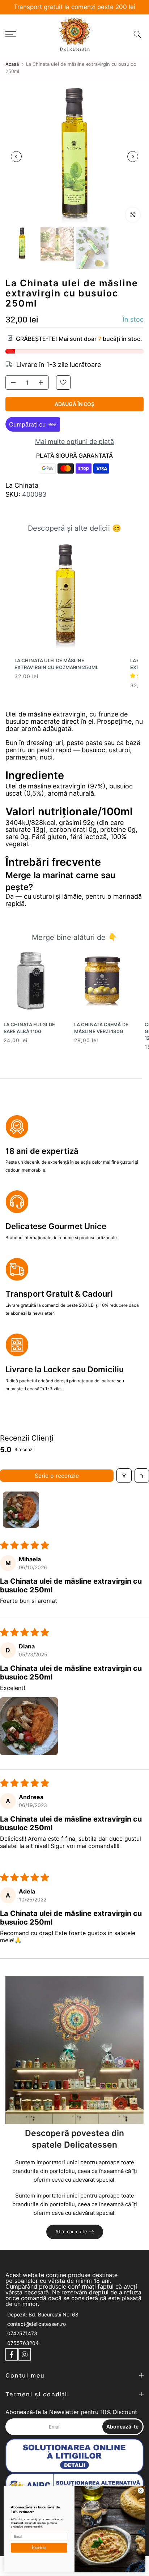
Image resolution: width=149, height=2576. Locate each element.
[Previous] (16, 157)
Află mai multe (71, 2231)
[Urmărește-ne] (12, 2354)
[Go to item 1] (21, 1510)
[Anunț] (74, 7)
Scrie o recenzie (57, 1476)
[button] (29, 1726)
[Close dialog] (141, 2491)
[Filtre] (124, 1476)
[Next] (133, 157)
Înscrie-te (39, 2548)
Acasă (12, 64)
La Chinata (22, 485)
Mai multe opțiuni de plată (74, 442)
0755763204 (23, 2343)
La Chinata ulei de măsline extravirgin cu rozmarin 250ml (56, 664)
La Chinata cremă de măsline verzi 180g (101, 1028)
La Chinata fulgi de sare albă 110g (29, 1028)
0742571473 (22, 2333)
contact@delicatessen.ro (37, 2324)
